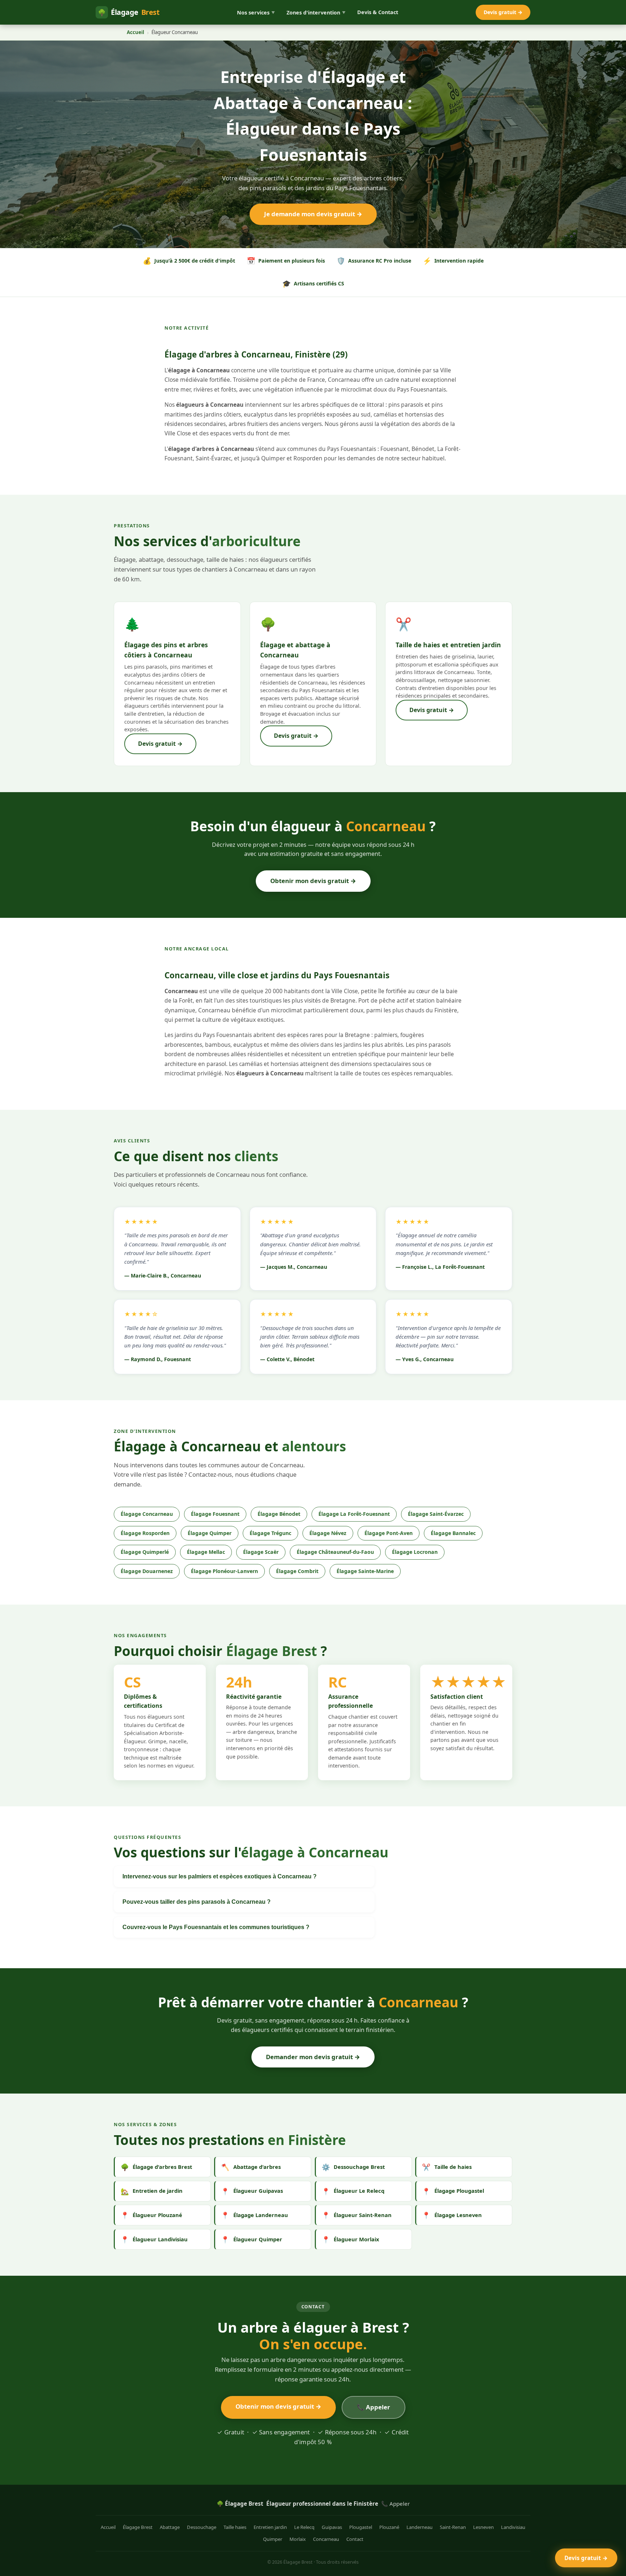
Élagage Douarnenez (147, 1571)
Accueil (135, 32)
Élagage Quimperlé (145, 1552)
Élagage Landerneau (254, 2215)
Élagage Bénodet (279, 1514)
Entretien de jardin (152, 2191)
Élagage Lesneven (452, 2215)
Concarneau (326, 2539)
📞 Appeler (373, 2407)
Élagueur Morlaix (350, 2239)
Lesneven (483, 2527)
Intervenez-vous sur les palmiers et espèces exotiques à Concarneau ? (220, 1876)
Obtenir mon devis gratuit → (313, 881)
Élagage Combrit (297, 1571)
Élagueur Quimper (251, 2239)
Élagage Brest (138, 2527)
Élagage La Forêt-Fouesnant (354, 1514)
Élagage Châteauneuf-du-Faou (335, 1552)
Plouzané (389, 2527)
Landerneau (420, 2527)
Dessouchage (202, 2527)
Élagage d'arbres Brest (156, 2167)
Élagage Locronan (415, 1552)
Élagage (129, 12)
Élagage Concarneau (147, 1514)
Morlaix (298, 2539)
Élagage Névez (328, 1533)
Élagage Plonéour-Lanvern (224, 1571)
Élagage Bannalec (453, 1533)
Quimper (273, 2539)
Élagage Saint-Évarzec (436, 1514)
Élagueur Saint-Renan (357, 2215)
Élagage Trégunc (270, 1533)
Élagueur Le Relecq (353, 2191)
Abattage (170, 2527)
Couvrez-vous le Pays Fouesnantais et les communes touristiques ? (216, 1927)
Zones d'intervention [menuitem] (316, 12)
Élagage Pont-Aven (389, 1533)
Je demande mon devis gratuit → (313, 214)
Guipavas (332, 2527)
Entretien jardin (270, 2527)
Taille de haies (447, 2167)
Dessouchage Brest (353, 2167)
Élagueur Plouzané (151, 2215)
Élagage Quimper (210, 1533)
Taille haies (235, 2527)
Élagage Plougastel (453, 2191)
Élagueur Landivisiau (154, 2239)
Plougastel (361, 2527)
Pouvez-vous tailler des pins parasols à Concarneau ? (197, 1902)
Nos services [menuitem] (256, 12)
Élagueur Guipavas (252, 2191)
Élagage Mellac (206, 1552)
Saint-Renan (453, 2527)
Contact (355, 2539)
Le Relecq (304, 2527)
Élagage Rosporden (145, 1533)
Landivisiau (513, 2527)
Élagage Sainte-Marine (365, 1571)
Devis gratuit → (503, 12)
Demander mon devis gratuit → (313, 2057)
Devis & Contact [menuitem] (378, 12)
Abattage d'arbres (251, 2167)
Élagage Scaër (261, 1552)
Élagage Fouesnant (215, 1514)
